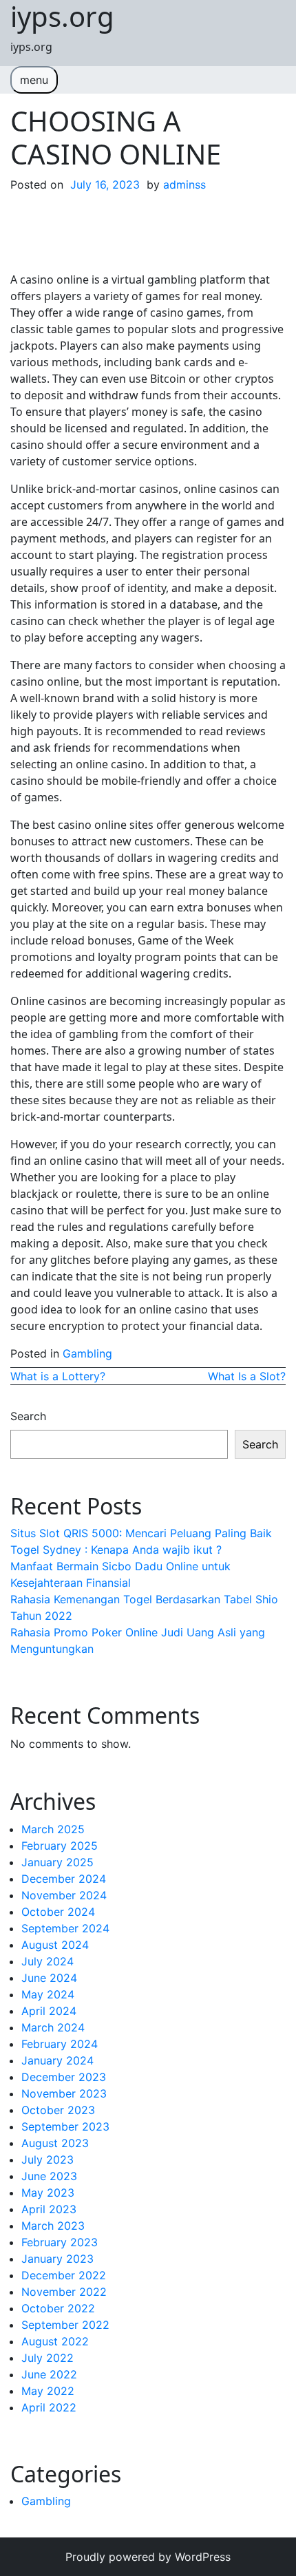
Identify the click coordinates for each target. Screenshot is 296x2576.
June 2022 (49, 2374)
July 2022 (47, 2358)
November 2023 (64, 2093)
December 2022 (64, 2275)
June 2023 (49, 2176)
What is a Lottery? (58, 1376)
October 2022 (58, 2308)
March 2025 (53, 1829)
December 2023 (64, 2077)
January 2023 (57, 2259)
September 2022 (65, 2325)
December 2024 (64, 1879)
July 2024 (47, 1961)
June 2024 (49, 1978)
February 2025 (60, 1846)
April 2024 (49, 2011)
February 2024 (60, 2044)
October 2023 (58, 2110)
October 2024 (58, 1912)
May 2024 (48, 1994)
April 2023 (49, 2209)
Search (28, 1416)
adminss (184, 184)
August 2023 (55, 2143)
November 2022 (64, 2292)
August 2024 (55, 1945)
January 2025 (57, 1862)
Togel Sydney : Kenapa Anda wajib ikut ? (116, 1550)
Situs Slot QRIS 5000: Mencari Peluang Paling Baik (141, 1533)
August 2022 (55, 2341)
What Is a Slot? (247, 1376)
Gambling (87, 1353)
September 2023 (65, 2126)
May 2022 (48, 2391)
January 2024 (57, 2060)
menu (34, 80)
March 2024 (53, 2027)
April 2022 (49, 2407)
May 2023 (48, 2193)
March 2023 (53, 2226)
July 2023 (47, 2160)
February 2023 (60, 2242)
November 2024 (64, 1895)
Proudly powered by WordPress (148, 2557)
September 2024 (65, 1928)
